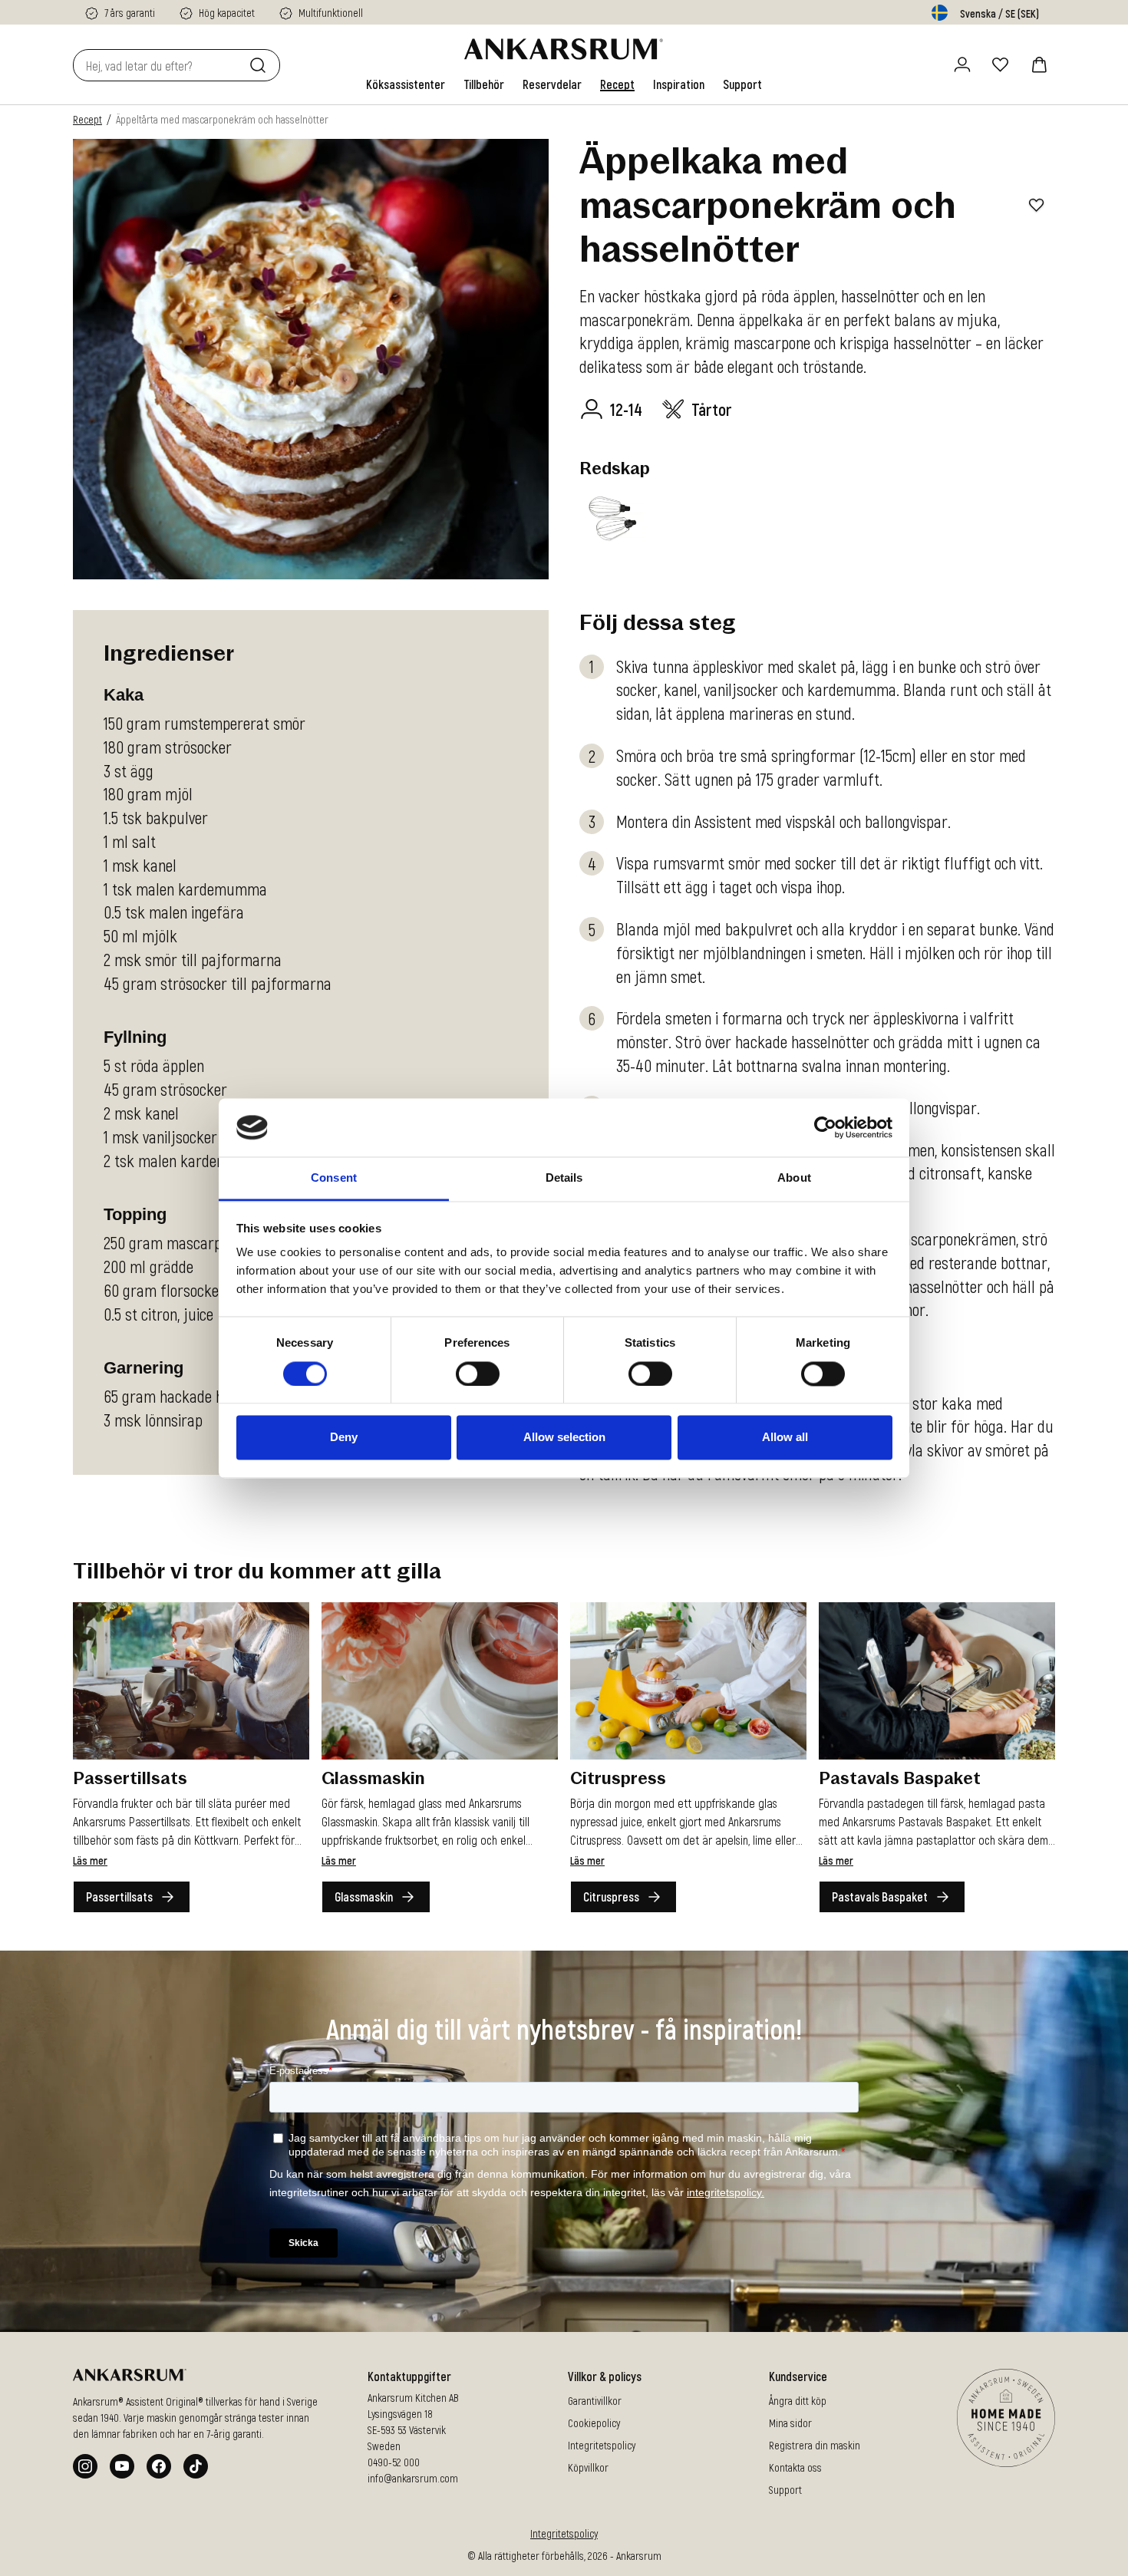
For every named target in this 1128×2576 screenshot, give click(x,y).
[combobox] (158, 65)
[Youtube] (122, 2466)
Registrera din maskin (815, 2445)
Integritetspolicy (602, 2445)
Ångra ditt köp (798, 2401)
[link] (406, 84)
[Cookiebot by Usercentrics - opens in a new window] (825, 1127)
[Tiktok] (196, 2466)
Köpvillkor (588, 2467)
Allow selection (564, 1438)
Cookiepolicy (594, 2423)
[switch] (478, 1374)
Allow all (785, 1438)
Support (785, 2490)
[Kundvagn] (1039, 64)
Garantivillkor (595, 2401)
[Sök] (261, 65)
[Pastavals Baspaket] (937, 1681)
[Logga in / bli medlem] (962, 64)
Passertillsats (119, 1897)
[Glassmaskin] (440, 1681)
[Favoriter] (1001, 64)
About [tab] (794, 1178)
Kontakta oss (795, 2467)
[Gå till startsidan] (564, 49)
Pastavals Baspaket (880, 1897)
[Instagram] (85, 2466)
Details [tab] (564, 1178)
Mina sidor (790, 2423)
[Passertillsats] (191, 1681)
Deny (344, 1438)
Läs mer (90, 1860)
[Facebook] (159, 2466)
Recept (87, 119)
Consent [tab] (334, 1178)
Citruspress (611, 1897)
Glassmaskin (364, 1897)
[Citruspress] (688, 1681)
